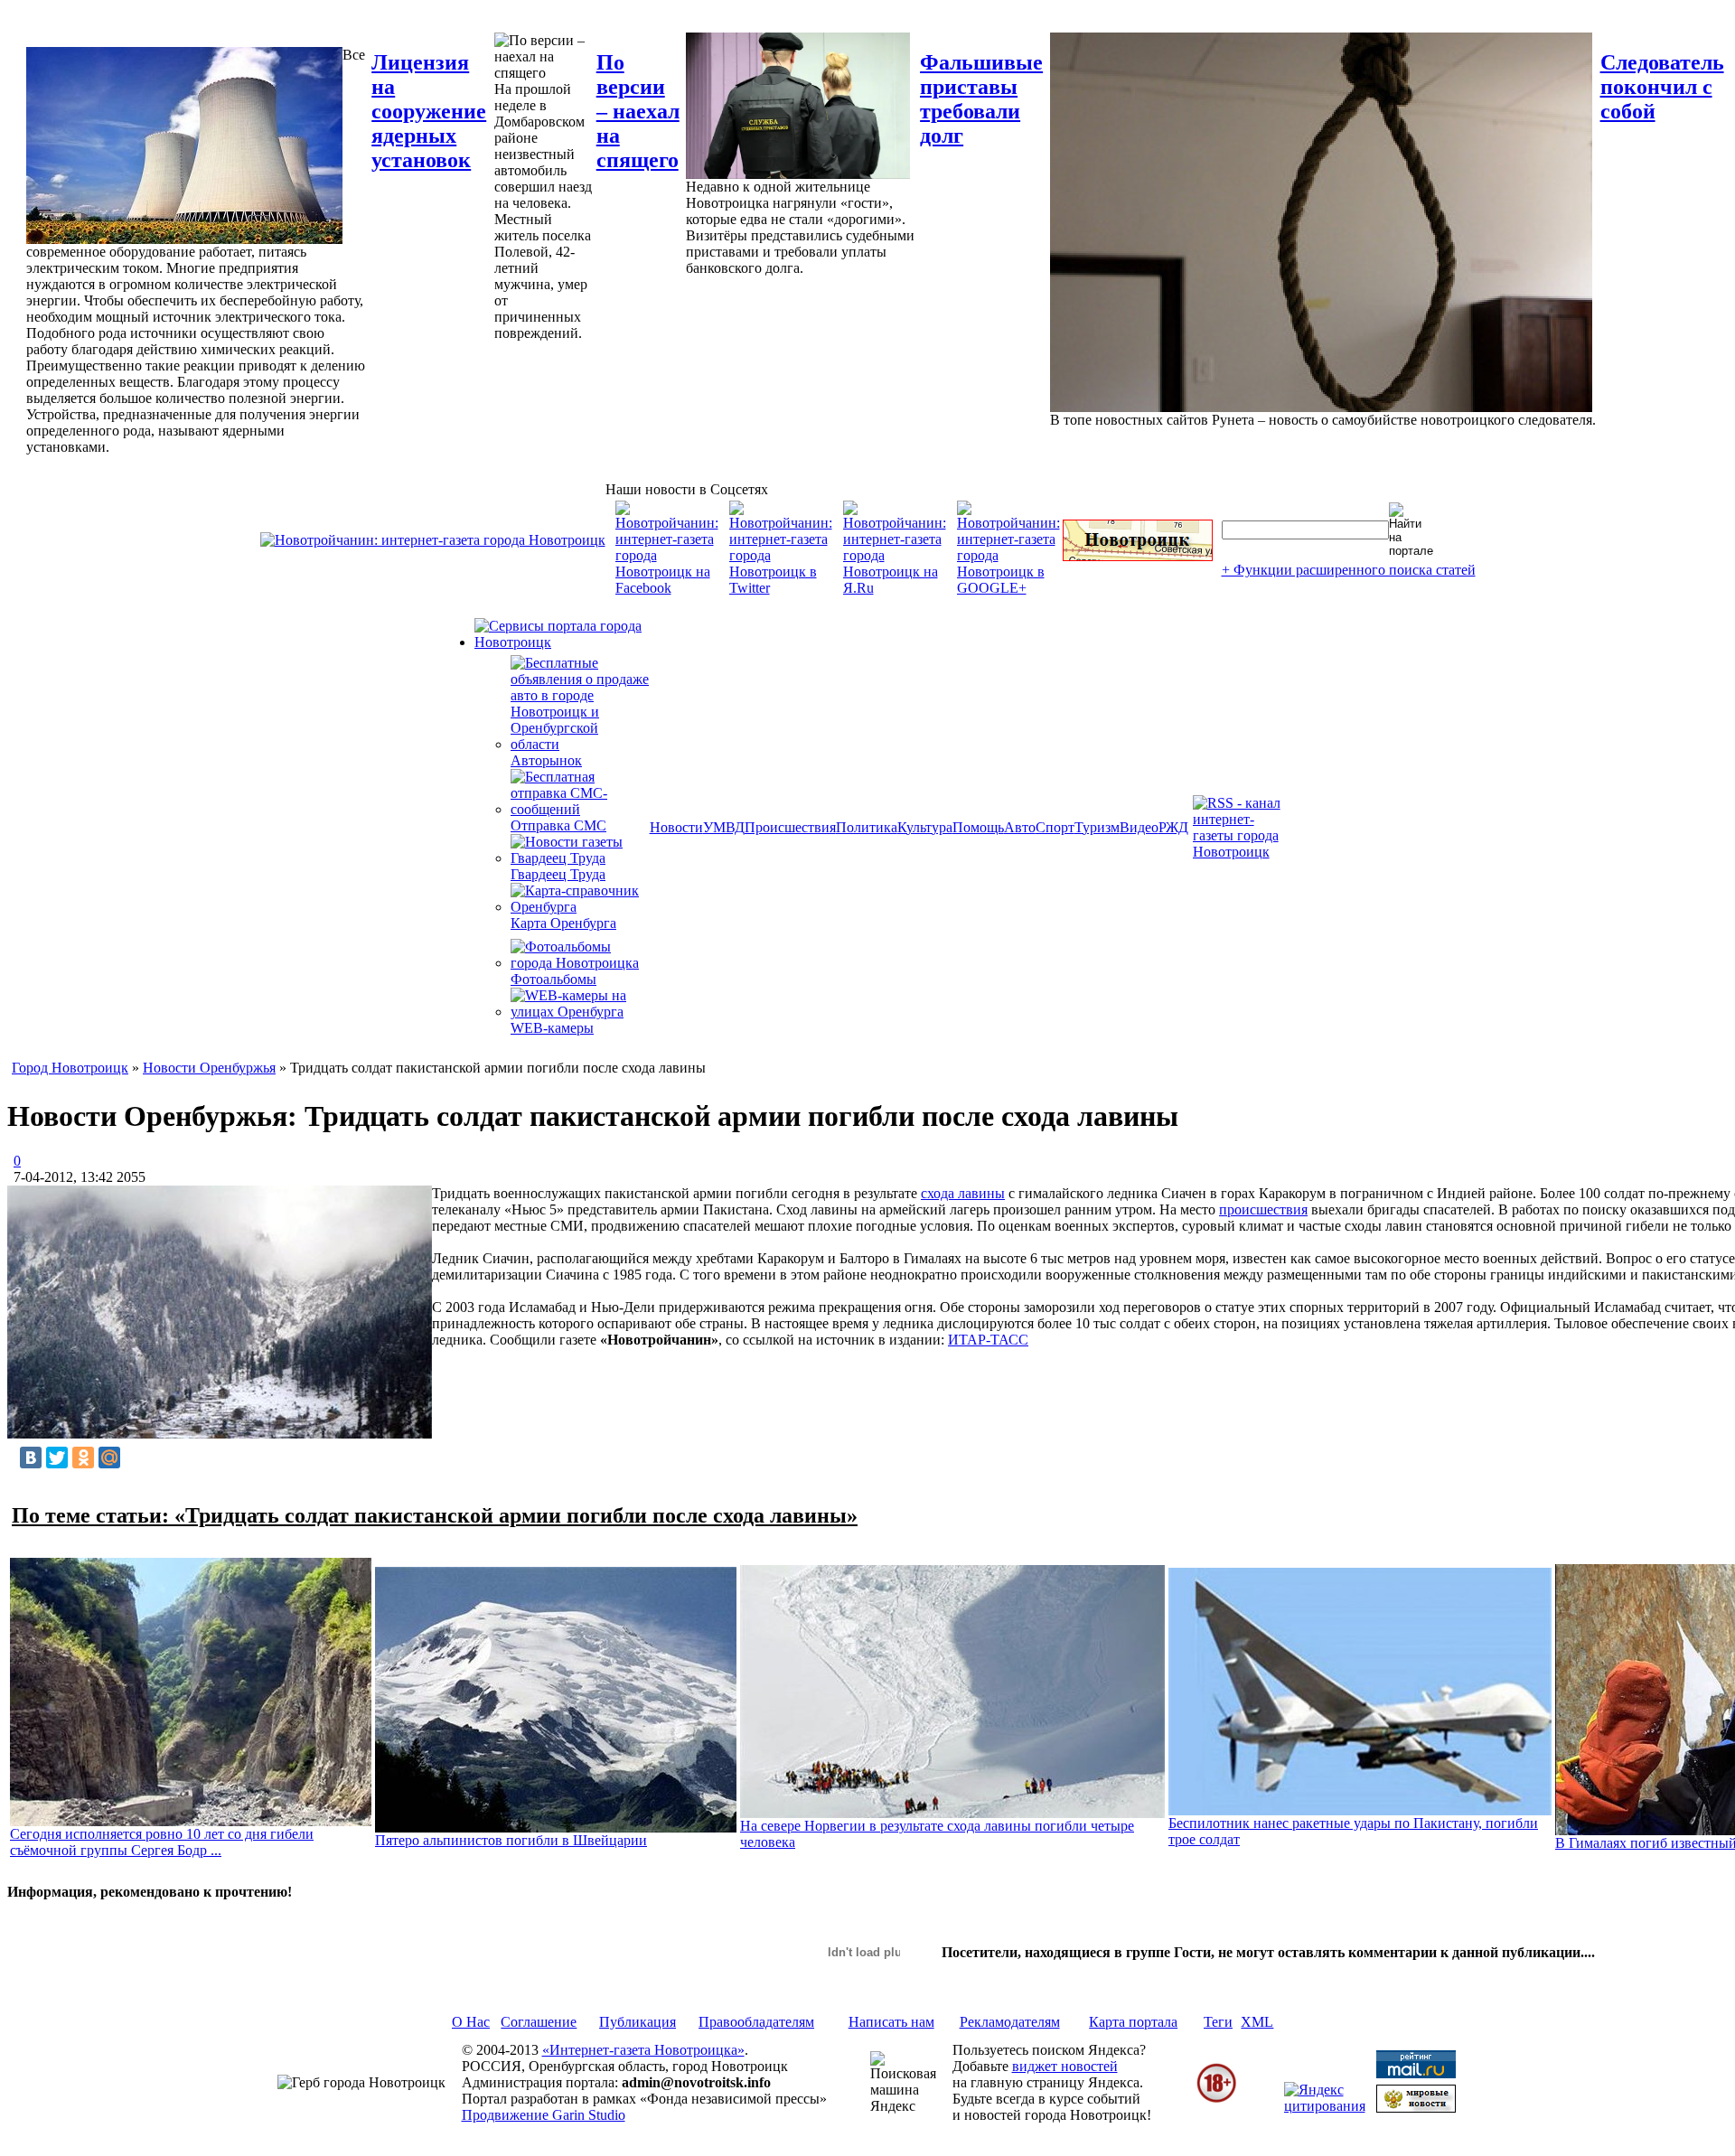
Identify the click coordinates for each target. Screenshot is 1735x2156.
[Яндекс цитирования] (1325, 2106)
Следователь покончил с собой (1662, 87)
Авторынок (546, 760)
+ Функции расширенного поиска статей (1349, 570)
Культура (925, 827)
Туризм (1097, 827)
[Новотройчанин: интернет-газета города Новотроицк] (433, 540)
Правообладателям (756, 2022)
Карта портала (1133, 2022)
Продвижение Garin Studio (544, 2115)
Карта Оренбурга (563, 923)
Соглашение (539, 2022)
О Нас (471, 2022)
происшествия (1263, 1209)
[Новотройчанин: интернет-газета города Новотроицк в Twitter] (781, 588)
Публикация (638, 2022)
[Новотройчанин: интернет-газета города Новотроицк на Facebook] (667, 588)
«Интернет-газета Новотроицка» (643, 2050)
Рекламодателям (1010, 2022)
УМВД (724, 827)
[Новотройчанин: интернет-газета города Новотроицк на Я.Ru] (895, 588)
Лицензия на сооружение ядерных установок (429, 111)
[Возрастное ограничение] (1216, 2100)
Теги (1218, 2022)
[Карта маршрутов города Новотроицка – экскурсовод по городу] (1138, 556)
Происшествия (790, 827)
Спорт (1055, 827)
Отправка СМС (558, 825)
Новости (676, 827)
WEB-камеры (552, 1028)
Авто (1020, 827)
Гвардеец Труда (558, 874)
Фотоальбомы (553, 979)
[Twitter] (57, 1458)
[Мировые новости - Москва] (1416, 2108)
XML (1257, 2022)
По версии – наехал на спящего (638, 111)
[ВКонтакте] (31, 1458)
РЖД (1173, 827)
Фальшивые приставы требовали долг (981, 99)
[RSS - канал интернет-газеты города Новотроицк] (1243, 852)
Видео (1139, 827)
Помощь (978, 827)
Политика (867, 827)
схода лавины (963, 1193)
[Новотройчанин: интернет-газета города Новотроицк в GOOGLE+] (1008, 588)
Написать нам (891, 2022)
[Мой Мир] (109, 1458)
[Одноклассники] (83, 1458)
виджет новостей (1065, 2066)
